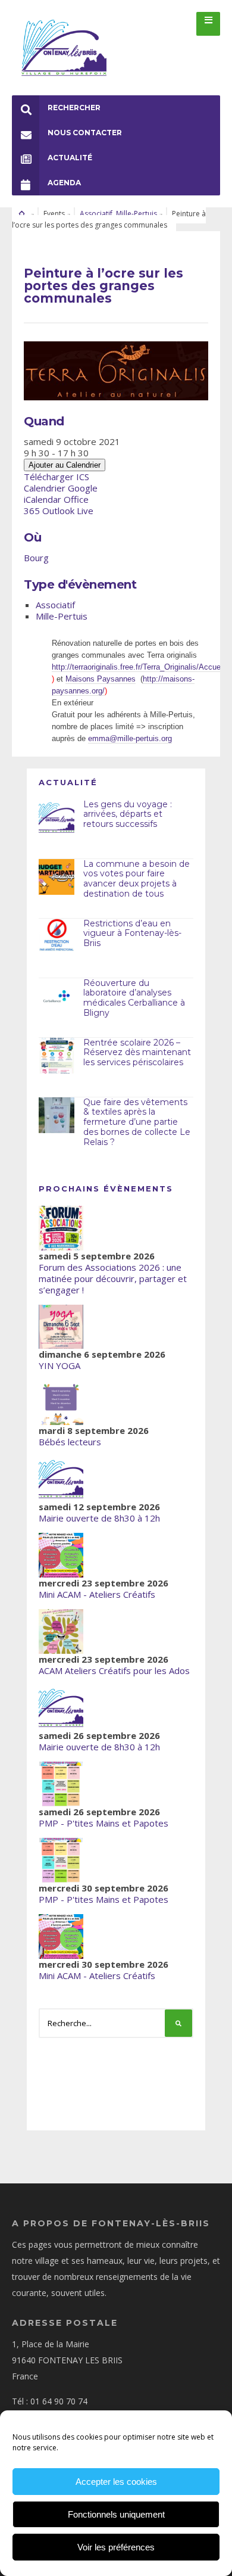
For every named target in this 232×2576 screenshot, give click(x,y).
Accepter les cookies (116, 2482)
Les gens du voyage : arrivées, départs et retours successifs (128, 814)
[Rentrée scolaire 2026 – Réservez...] (57, 1056)
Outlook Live (68, 511)
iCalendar (43, 499)
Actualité (70, 158)
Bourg (36, 558)
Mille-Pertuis (137, 214)
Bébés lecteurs (70, 1442)
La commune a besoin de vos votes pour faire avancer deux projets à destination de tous (137, 879)
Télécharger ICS (57, 477)
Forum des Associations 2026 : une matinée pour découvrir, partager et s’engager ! (113, 1278)
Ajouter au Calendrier (65, 465)
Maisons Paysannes (101, 679)
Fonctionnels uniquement (116, 2514)
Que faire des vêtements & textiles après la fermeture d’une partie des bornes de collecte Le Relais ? (137, 1122)
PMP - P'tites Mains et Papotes (104, 1823)
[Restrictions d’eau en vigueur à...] (57, 937)
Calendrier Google (61, 488)
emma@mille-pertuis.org (130, 738)
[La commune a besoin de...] (57, 877)
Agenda (64, 183)
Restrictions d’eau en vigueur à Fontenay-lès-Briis (132, 934)
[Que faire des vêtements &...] (57, 1115)
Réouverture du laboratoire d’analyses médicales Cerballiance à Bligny (134, 998)
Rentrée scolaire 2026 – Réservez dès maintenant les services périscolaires (137, 1053)
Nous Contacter (85, 133)
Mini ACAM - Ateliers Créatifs (97, 1594)
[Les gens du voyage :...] (57, 817)
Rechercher (74, 108)
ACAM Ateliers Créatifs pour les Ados (114, 1670)
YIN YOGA (59, 1365)
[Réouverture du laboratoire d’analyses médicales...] (57, 996)
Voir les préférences (116, 2547)
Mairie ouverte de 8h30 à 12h (99, 1518)
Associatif (96, 214)
